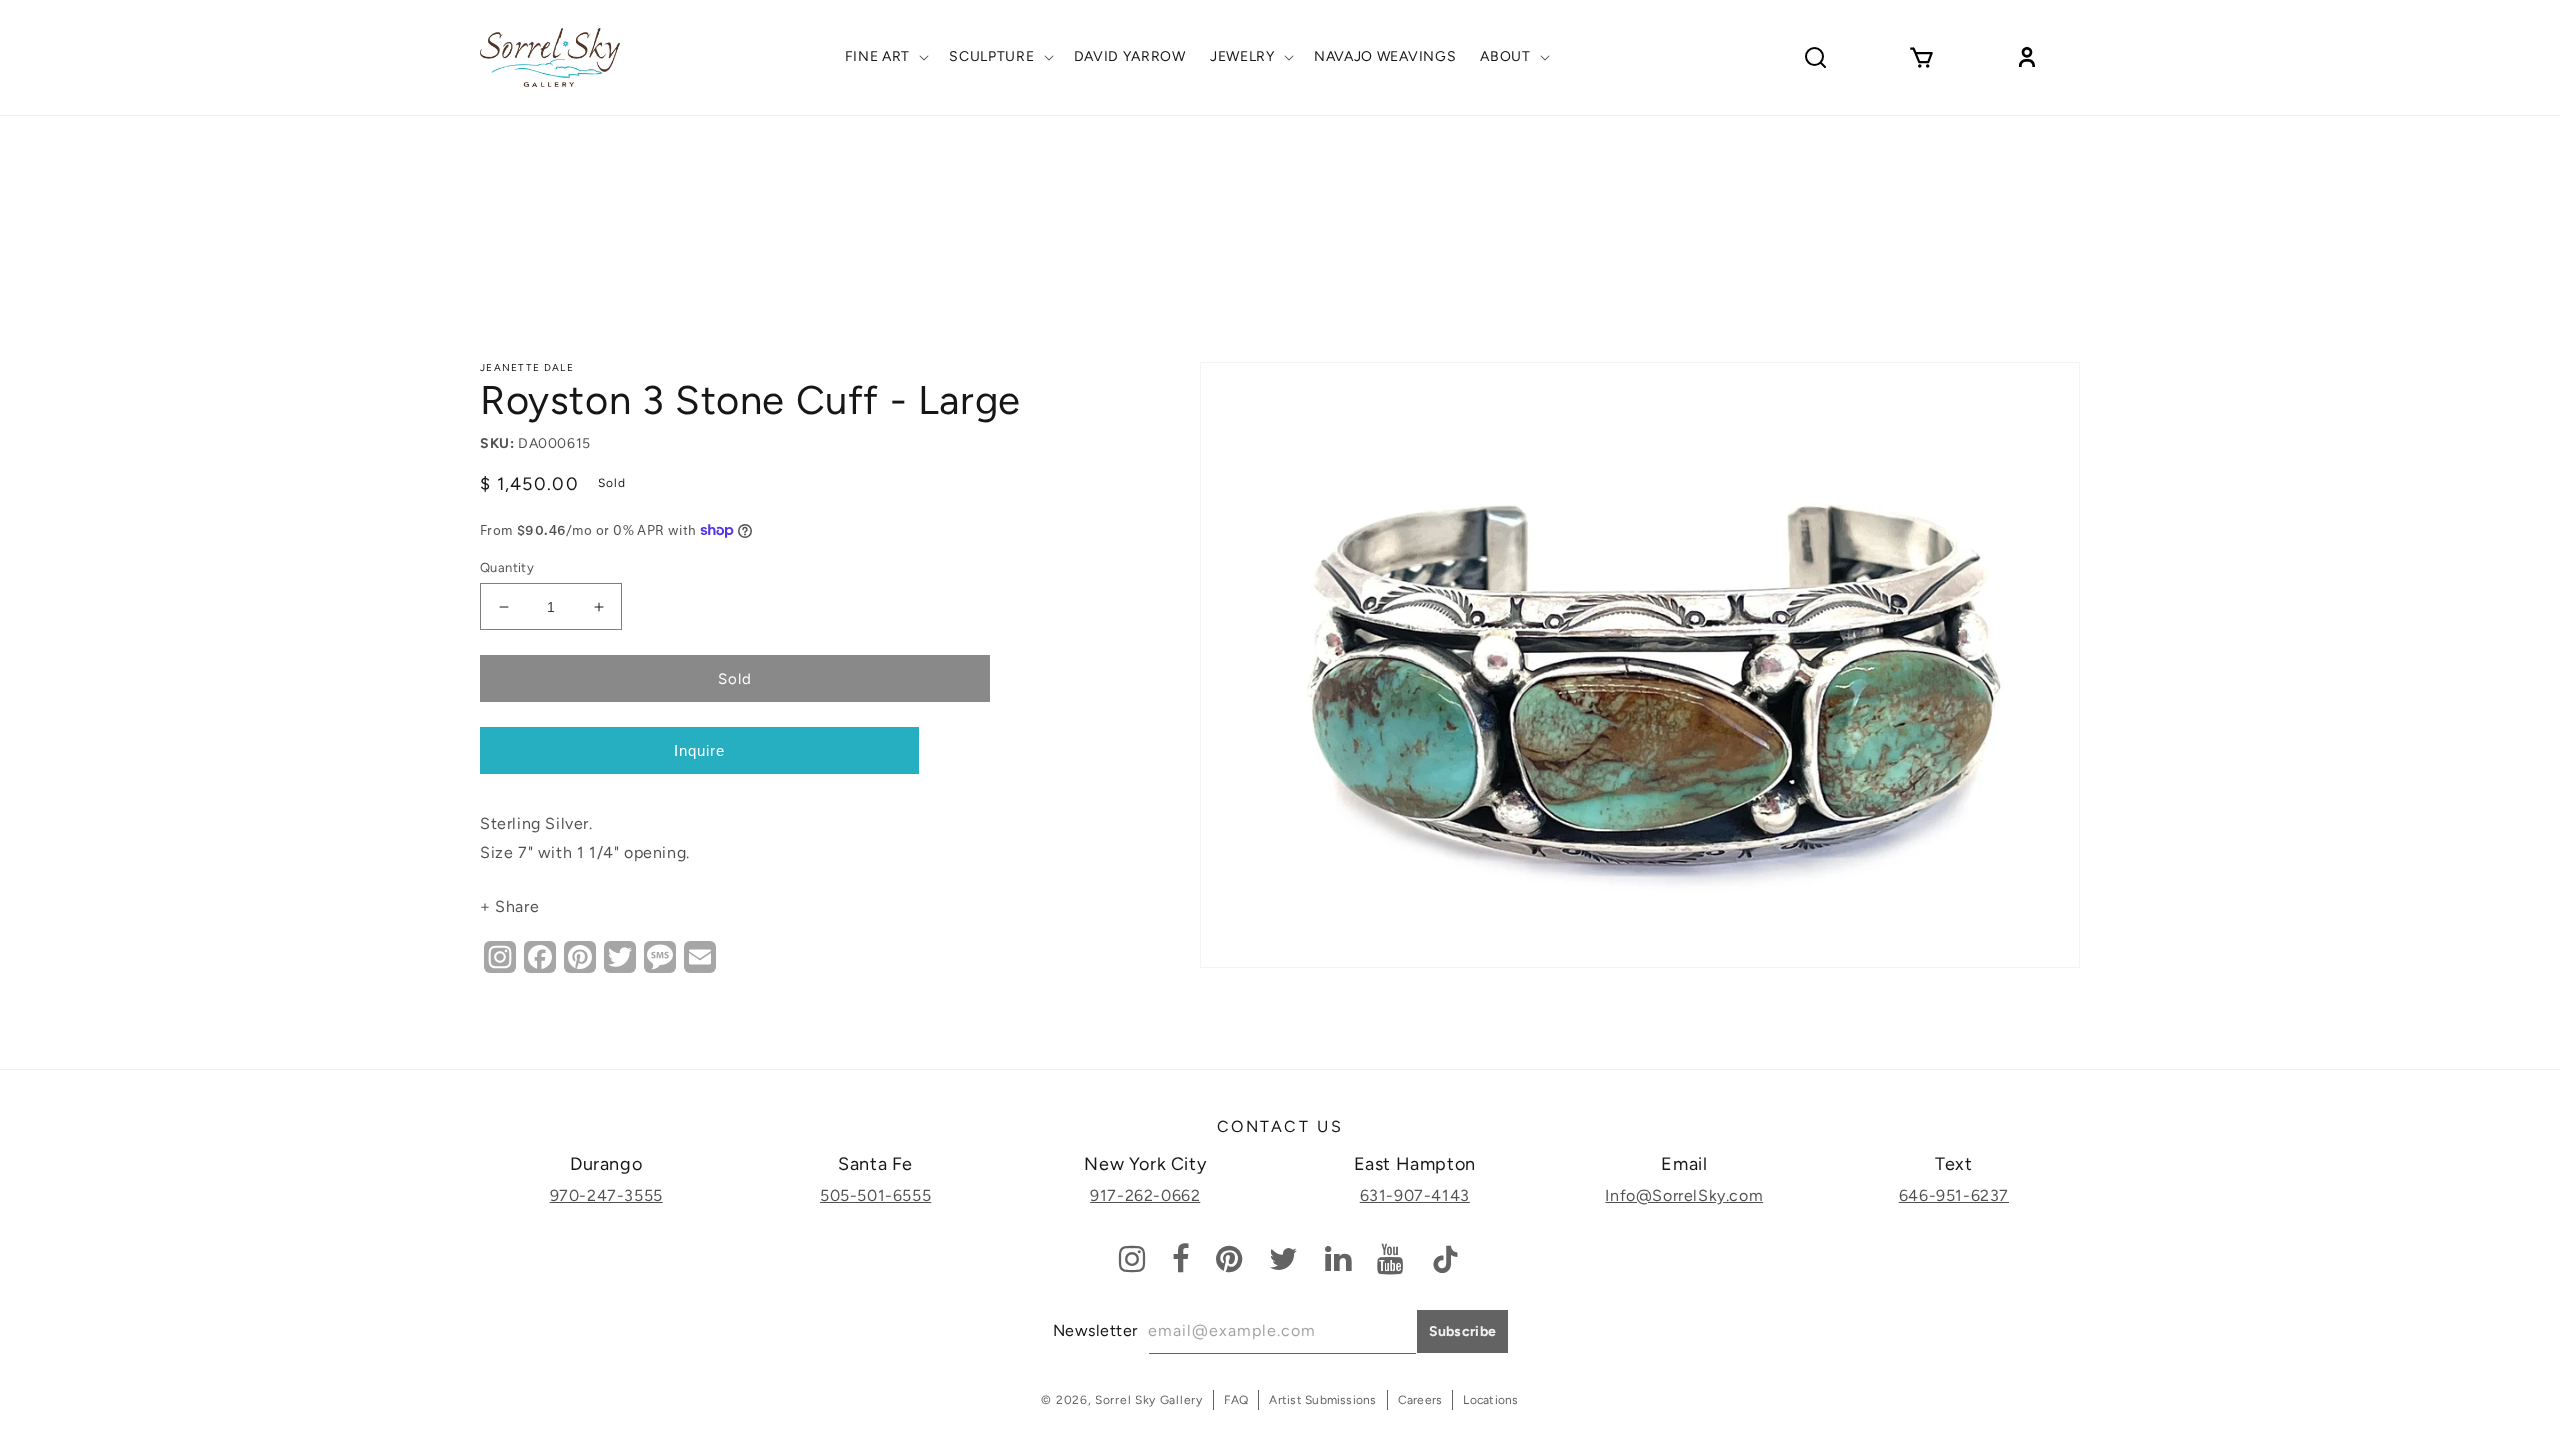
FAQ (1236, 1400)
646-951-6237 (1954, 1195)
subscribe (1463, 1331)
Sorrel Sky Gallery (1149, 1400)
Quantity (507, 567)
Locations (1490, 1400)
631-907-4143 (1415, 1195)
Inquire (699, 750)
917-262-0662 (1145, 1195)
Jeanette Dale (527, 367)
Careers (1420, 1400)
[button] (885, 57)
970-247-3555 (606, 1195)
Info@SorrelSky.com (1684, 1195)
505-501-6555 (875, 1195)
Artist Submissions (1322, 1400)
